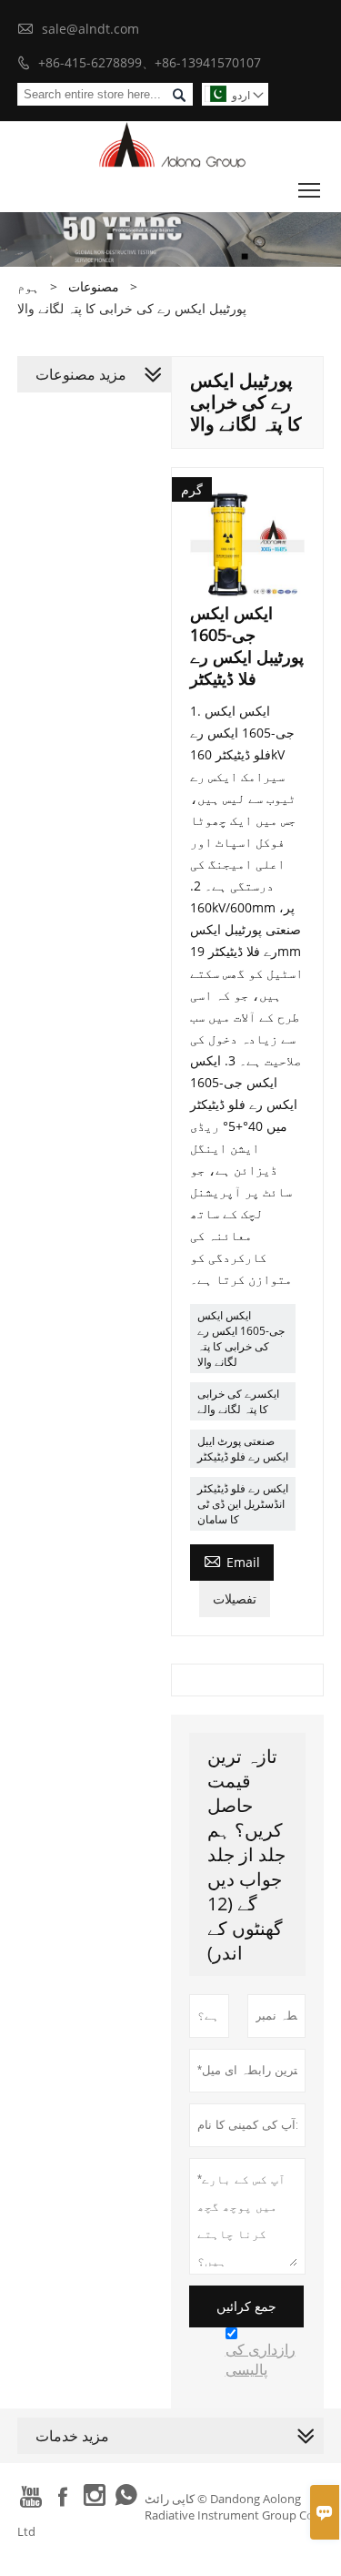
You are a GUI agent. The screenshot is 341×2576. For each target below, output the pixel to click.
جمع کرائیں (246, 2306)
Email (232, 1561)
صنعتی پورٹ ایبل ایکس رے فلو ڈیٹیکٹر (243, 1449)
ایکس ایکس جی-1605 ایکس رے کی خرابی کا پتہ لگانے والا (241, 1339)
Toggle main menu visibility (310, 190)
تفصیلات (235, 1599)
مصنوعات (94, 286)
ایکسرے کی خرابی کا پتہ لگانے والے (238, 1401)
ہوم (28, 286)
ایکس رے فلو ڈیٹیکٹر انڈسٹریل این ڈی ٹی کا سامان (243, 1504)
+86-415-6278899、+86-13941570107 (150, 62)
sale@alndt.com (90, 29)
